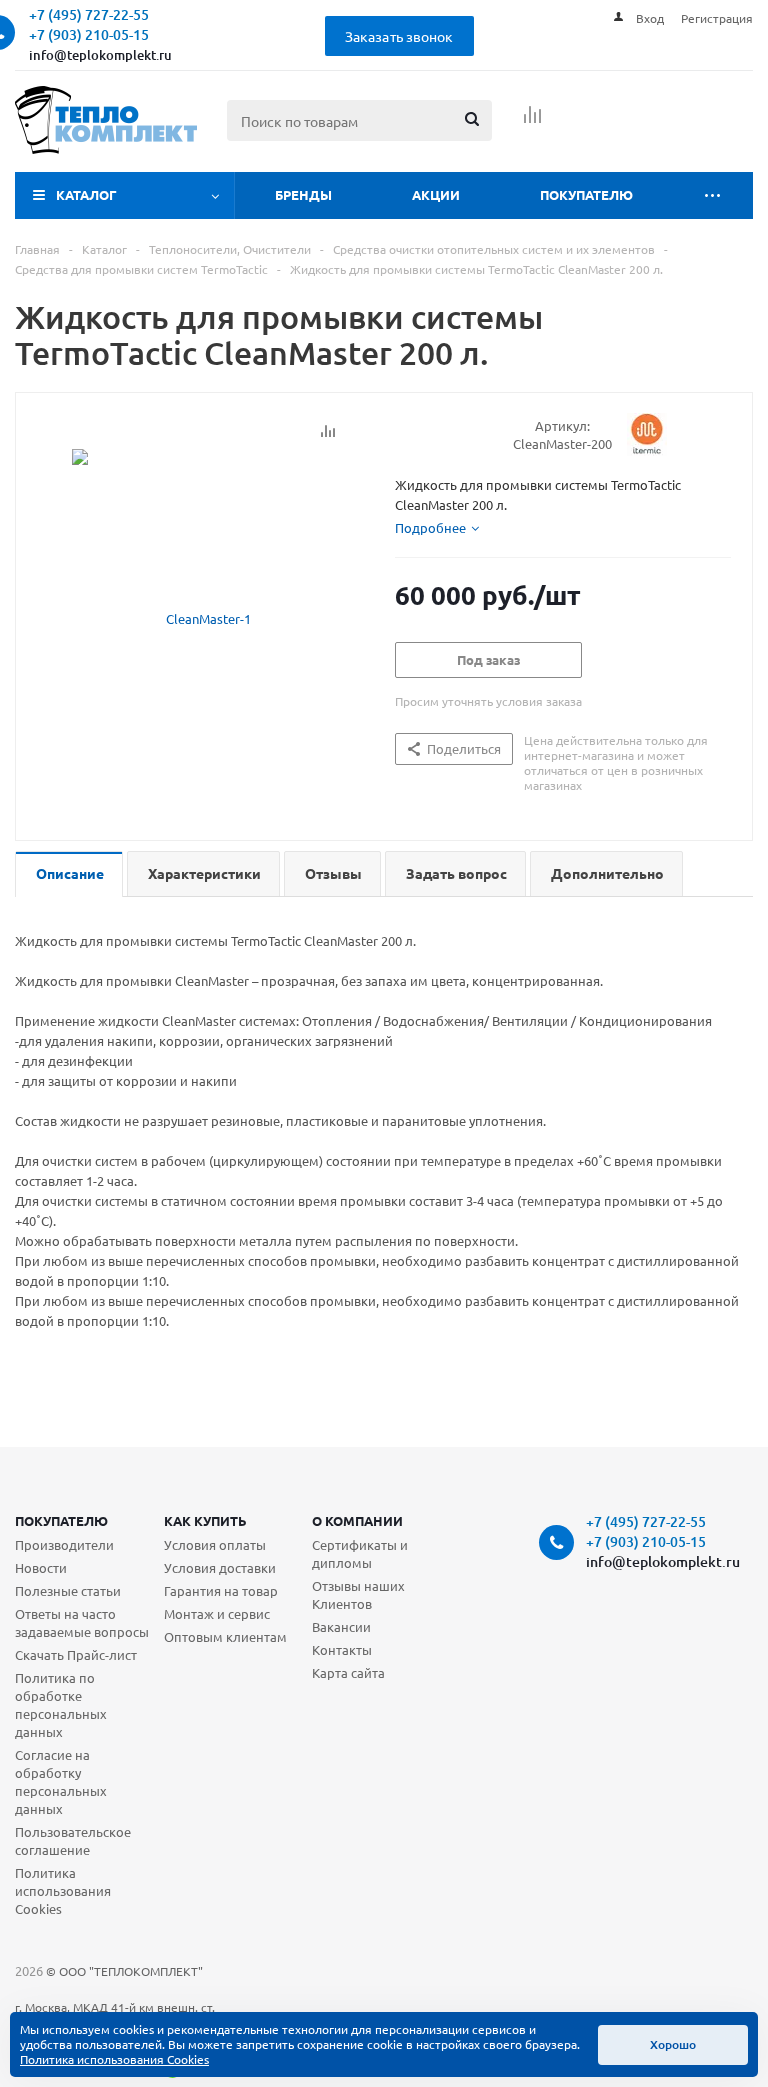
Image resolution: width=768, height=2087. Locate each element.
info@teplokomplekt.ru (100, 55)
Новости (41, 1567)
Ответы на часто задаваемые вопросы (82, 1622)
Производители (64, 1544)
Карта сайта (348, 1672)
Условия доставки (220, 1567)
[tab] (437, 528)
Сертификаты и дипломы (360, 1553)
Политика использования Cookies (63, 1890)
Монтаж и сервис (217, 1613)
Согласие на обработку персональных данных (61, 1781)
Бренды (303, 194)
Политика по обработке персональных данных (61, 1704)
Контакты (342, 1649)
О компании (357, 1520)
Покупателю (586, 194)
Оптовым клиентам (225, 1636)
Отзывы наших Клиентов (358, 1594)
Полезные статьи (68, 1590)
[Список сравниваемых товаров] (533, 121)
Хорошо (673, 2044)
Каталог (86, 194)
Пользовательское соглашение (73, 1840)
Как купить (205, 1520)
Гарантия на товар (221, 1590)
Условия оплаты (215, 1544)
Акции (436, 194)
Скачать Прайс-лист (76, 1654)
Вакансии (341, 1626)
